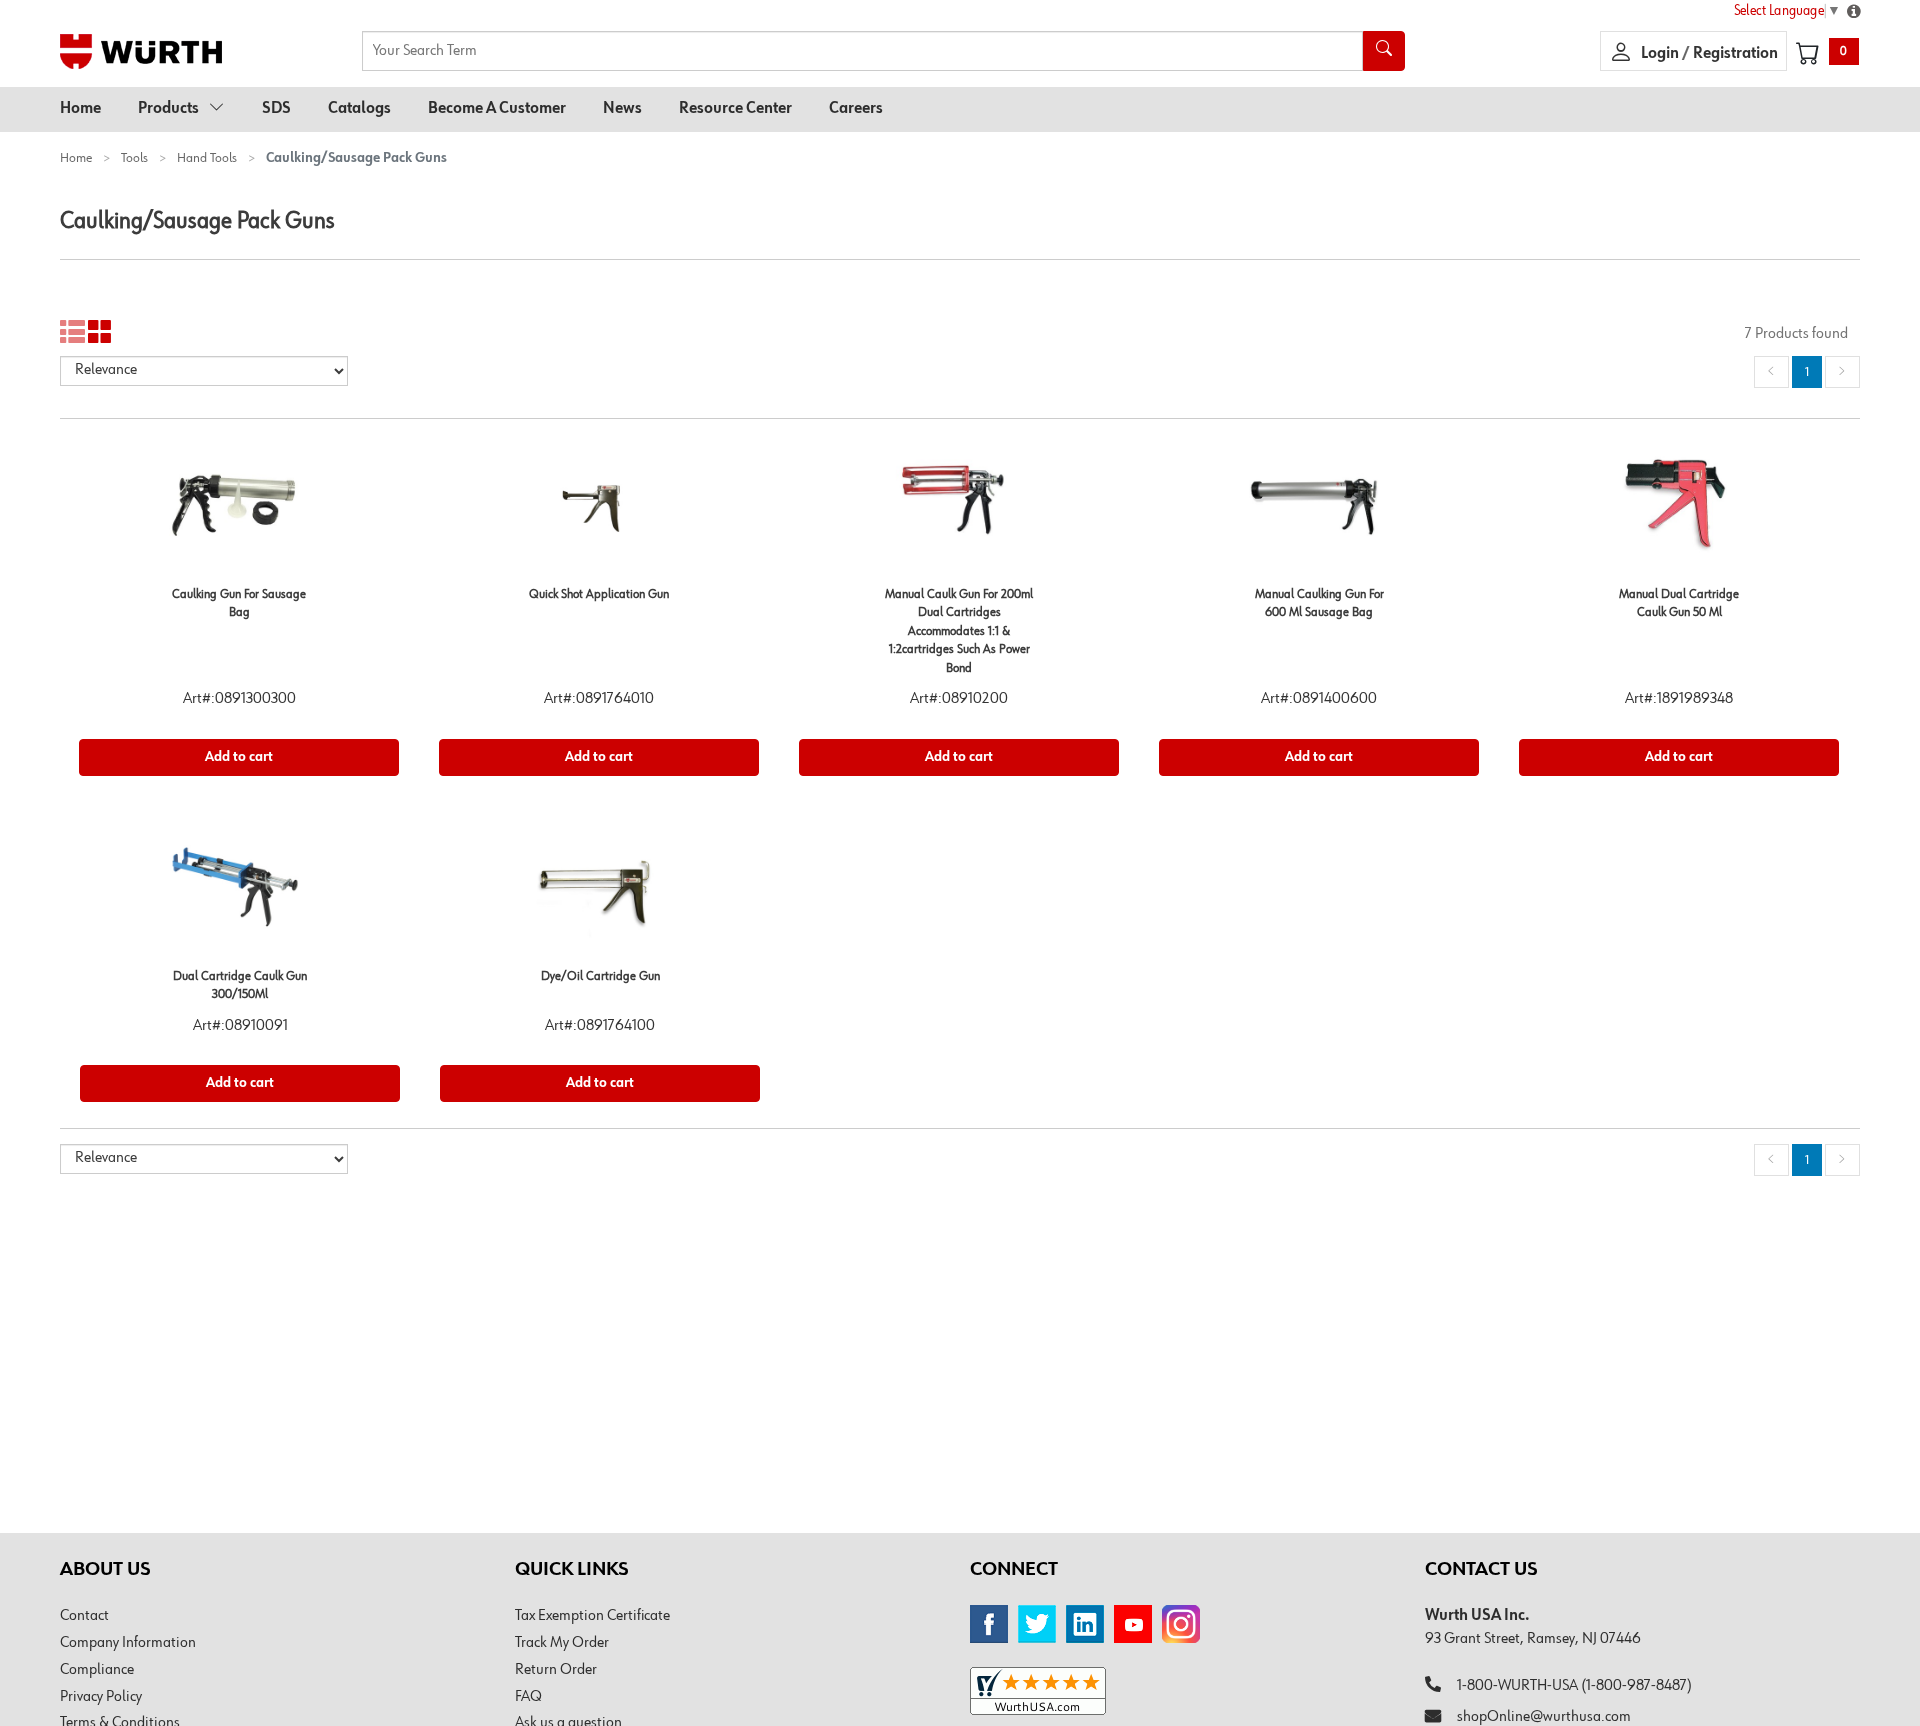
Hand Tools (207, 158)
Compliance (97, 1670)
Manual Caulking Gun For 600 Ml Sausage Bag (1319, 604)
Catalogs (359, 109)
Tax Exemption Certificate (592, 1616)
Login (1661, 54)
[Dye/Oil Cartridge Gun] (600, 893)
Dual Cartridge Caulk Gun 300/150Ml (240, 986)
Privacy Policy (101, 1697)
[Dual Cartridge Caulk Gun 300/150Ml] (240, 893)
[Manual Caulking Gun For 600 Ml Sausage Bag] (1319, 511)
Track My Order (562, 1643)
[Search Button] (1384, 51)
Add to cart (239, 757)
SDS (276, 109)
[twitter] (1037, 1624)
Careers (856, 109)
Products (168, 109)
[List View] (72, 332)
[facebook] (989, 1624)
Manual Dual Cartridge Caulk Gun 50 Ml (1679, 604)
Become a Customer (497, 109)
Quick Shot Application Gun (599, 594)
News (622, 109)
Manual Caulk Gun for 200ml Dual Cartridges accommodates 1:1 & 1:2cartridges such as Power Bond (959, 631)
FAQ (528, 1697)
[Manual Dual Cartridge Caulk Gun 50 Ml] (1679, 511)
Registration (1735, 54)
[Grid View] (100, 332)
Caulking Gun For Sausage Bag (239, 604)
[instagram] (1181, 1624)
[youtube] (1133, 1624)
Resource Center (735, 109)
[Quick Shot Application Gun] (599, 511)
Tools (134, 158)
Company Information (128, 1643)
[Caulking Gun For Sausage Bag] (239, 511)
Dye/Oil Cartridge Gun (600, 976)
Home (80, 109)
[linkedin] (1085, 1624)
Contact (84, 1616)
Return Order (556, 1670)
